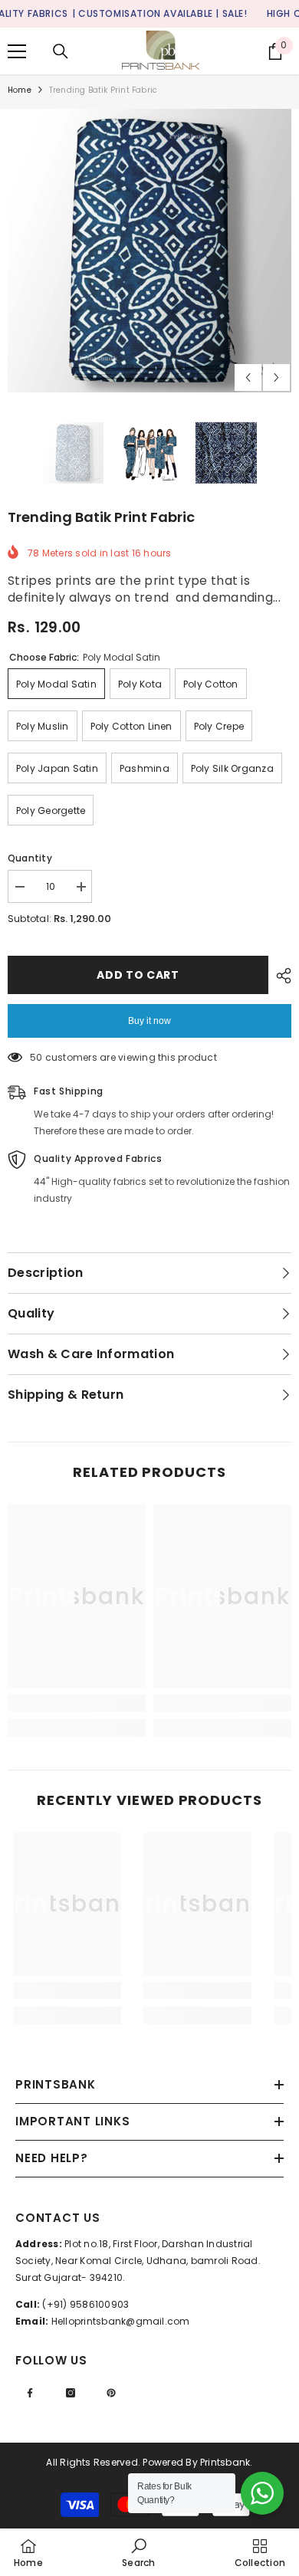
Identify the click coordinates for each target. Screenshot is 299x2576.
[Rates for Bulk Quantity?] (262, 2493)
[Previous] (248, 377)
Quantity (30, 858)
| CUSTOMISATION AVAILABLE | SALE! (160, 13)
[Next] (276, 377)
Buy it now (149, 1021)
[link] (77, 1703)
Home (20, 90)
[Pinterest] (111, 2393)
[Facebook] (30, 2393)
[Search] (61, 51)
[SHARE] (280, 976)
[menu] (17, 51)
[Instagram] (71, 2393)
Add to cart (138, 975)
